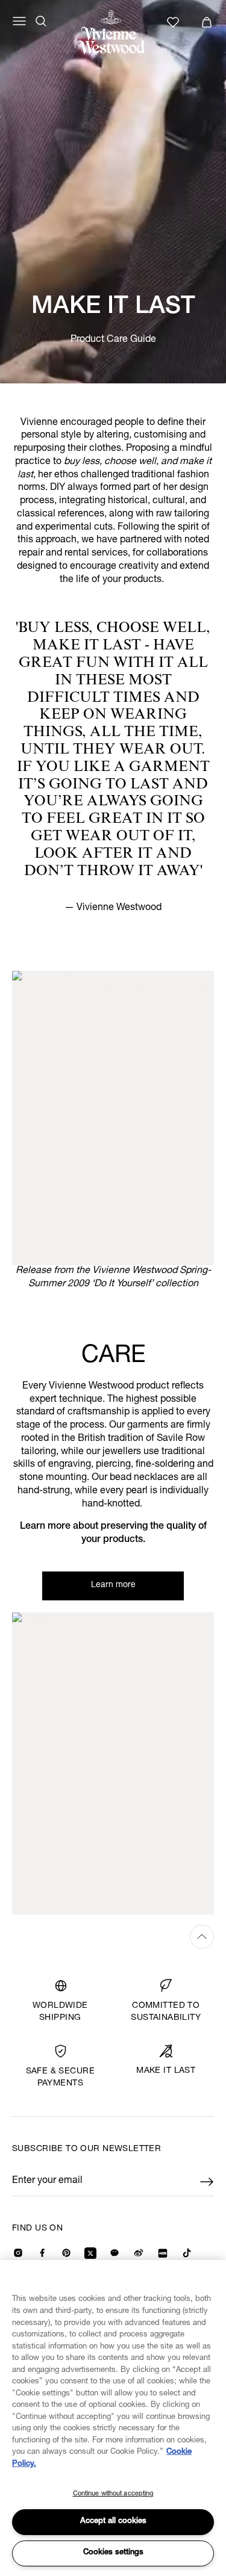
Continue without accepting (113, 2494)
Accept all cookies (113, 2522)
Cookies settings (113, 2553)
